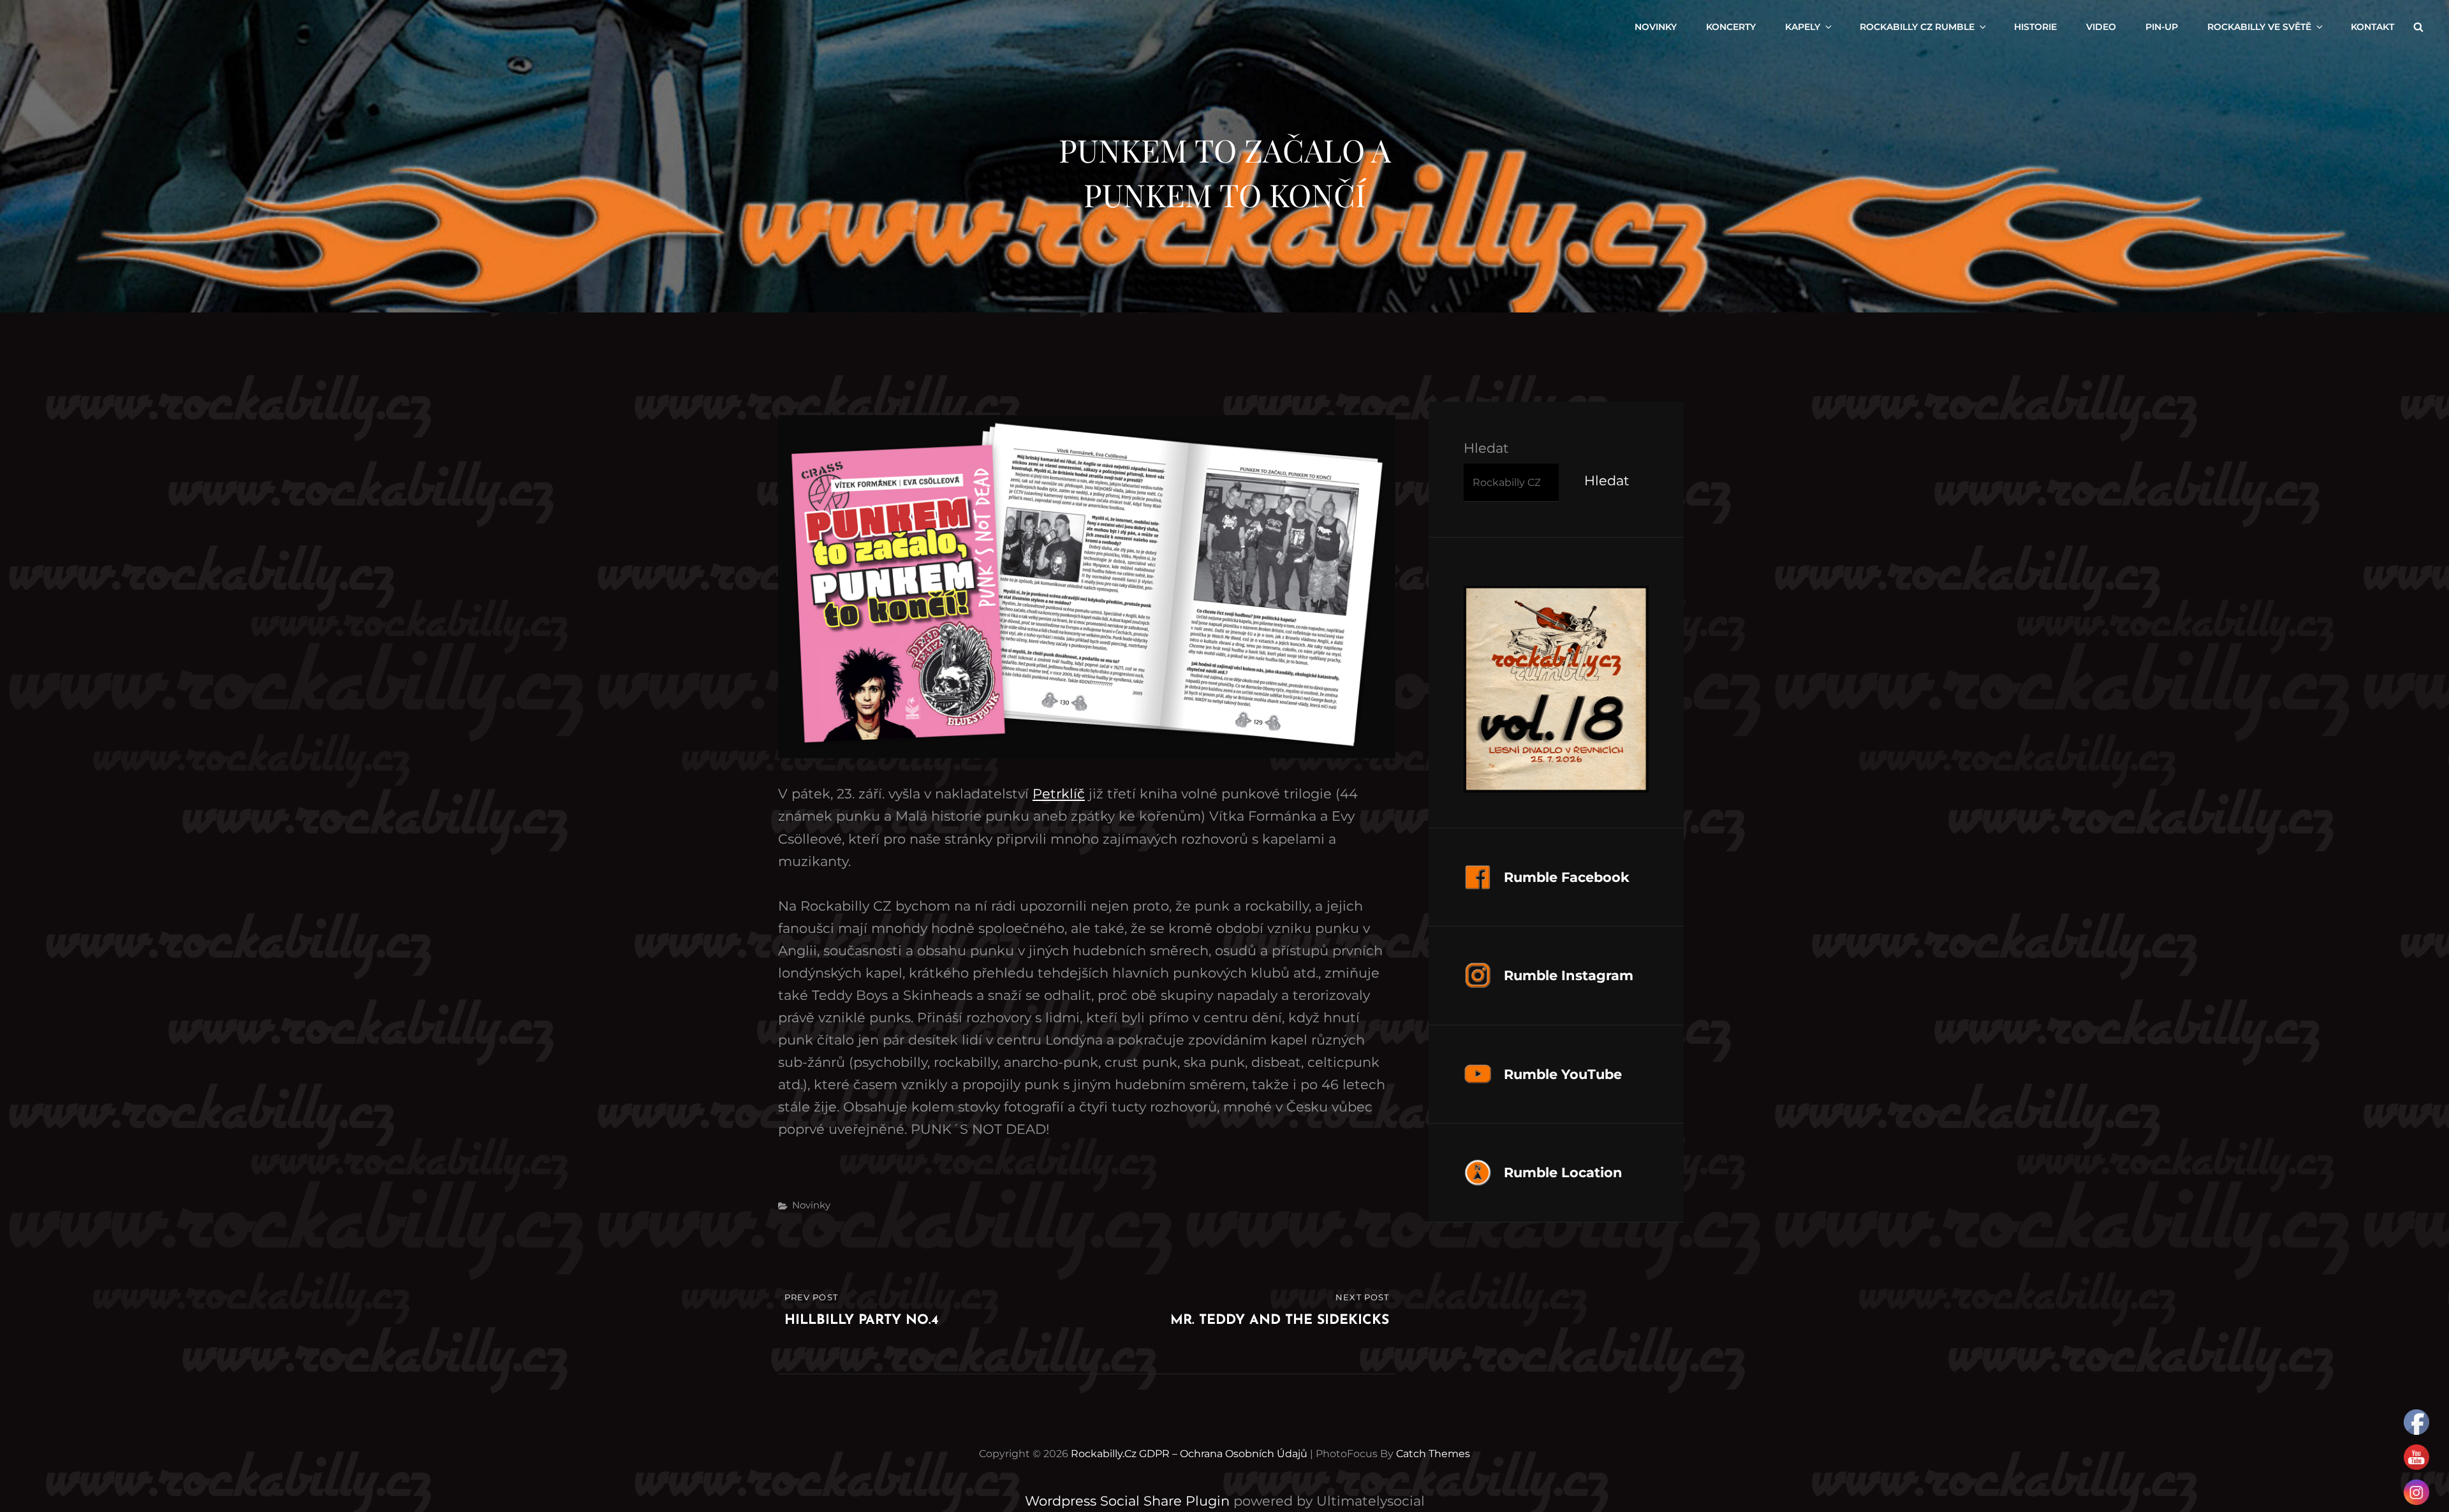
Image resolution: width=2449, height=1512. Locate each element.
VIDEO (2101, 27)
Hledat (1486, 448)
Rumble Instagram (1569, 975)
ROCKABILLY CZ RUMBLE (1917, 27)
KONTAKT (2372, 27)
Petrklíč (1059, 794)
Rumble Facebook (1567, 877)
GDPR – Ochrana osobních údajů (1223, 1454)
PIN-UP (2162, 27)
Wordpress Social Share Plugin (1129, 1501)
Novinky (811, 1205)
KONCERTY (1731, 27)
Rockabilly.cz (1104, 1454)
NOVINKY (1656, 27)
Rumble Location (1563, 1172)
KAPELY (1803, 27)
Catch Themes (1433, 1454)
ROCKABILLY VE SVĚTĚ (2259, 27)
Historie (2035, 27)
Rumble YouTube (1563, 1074)
